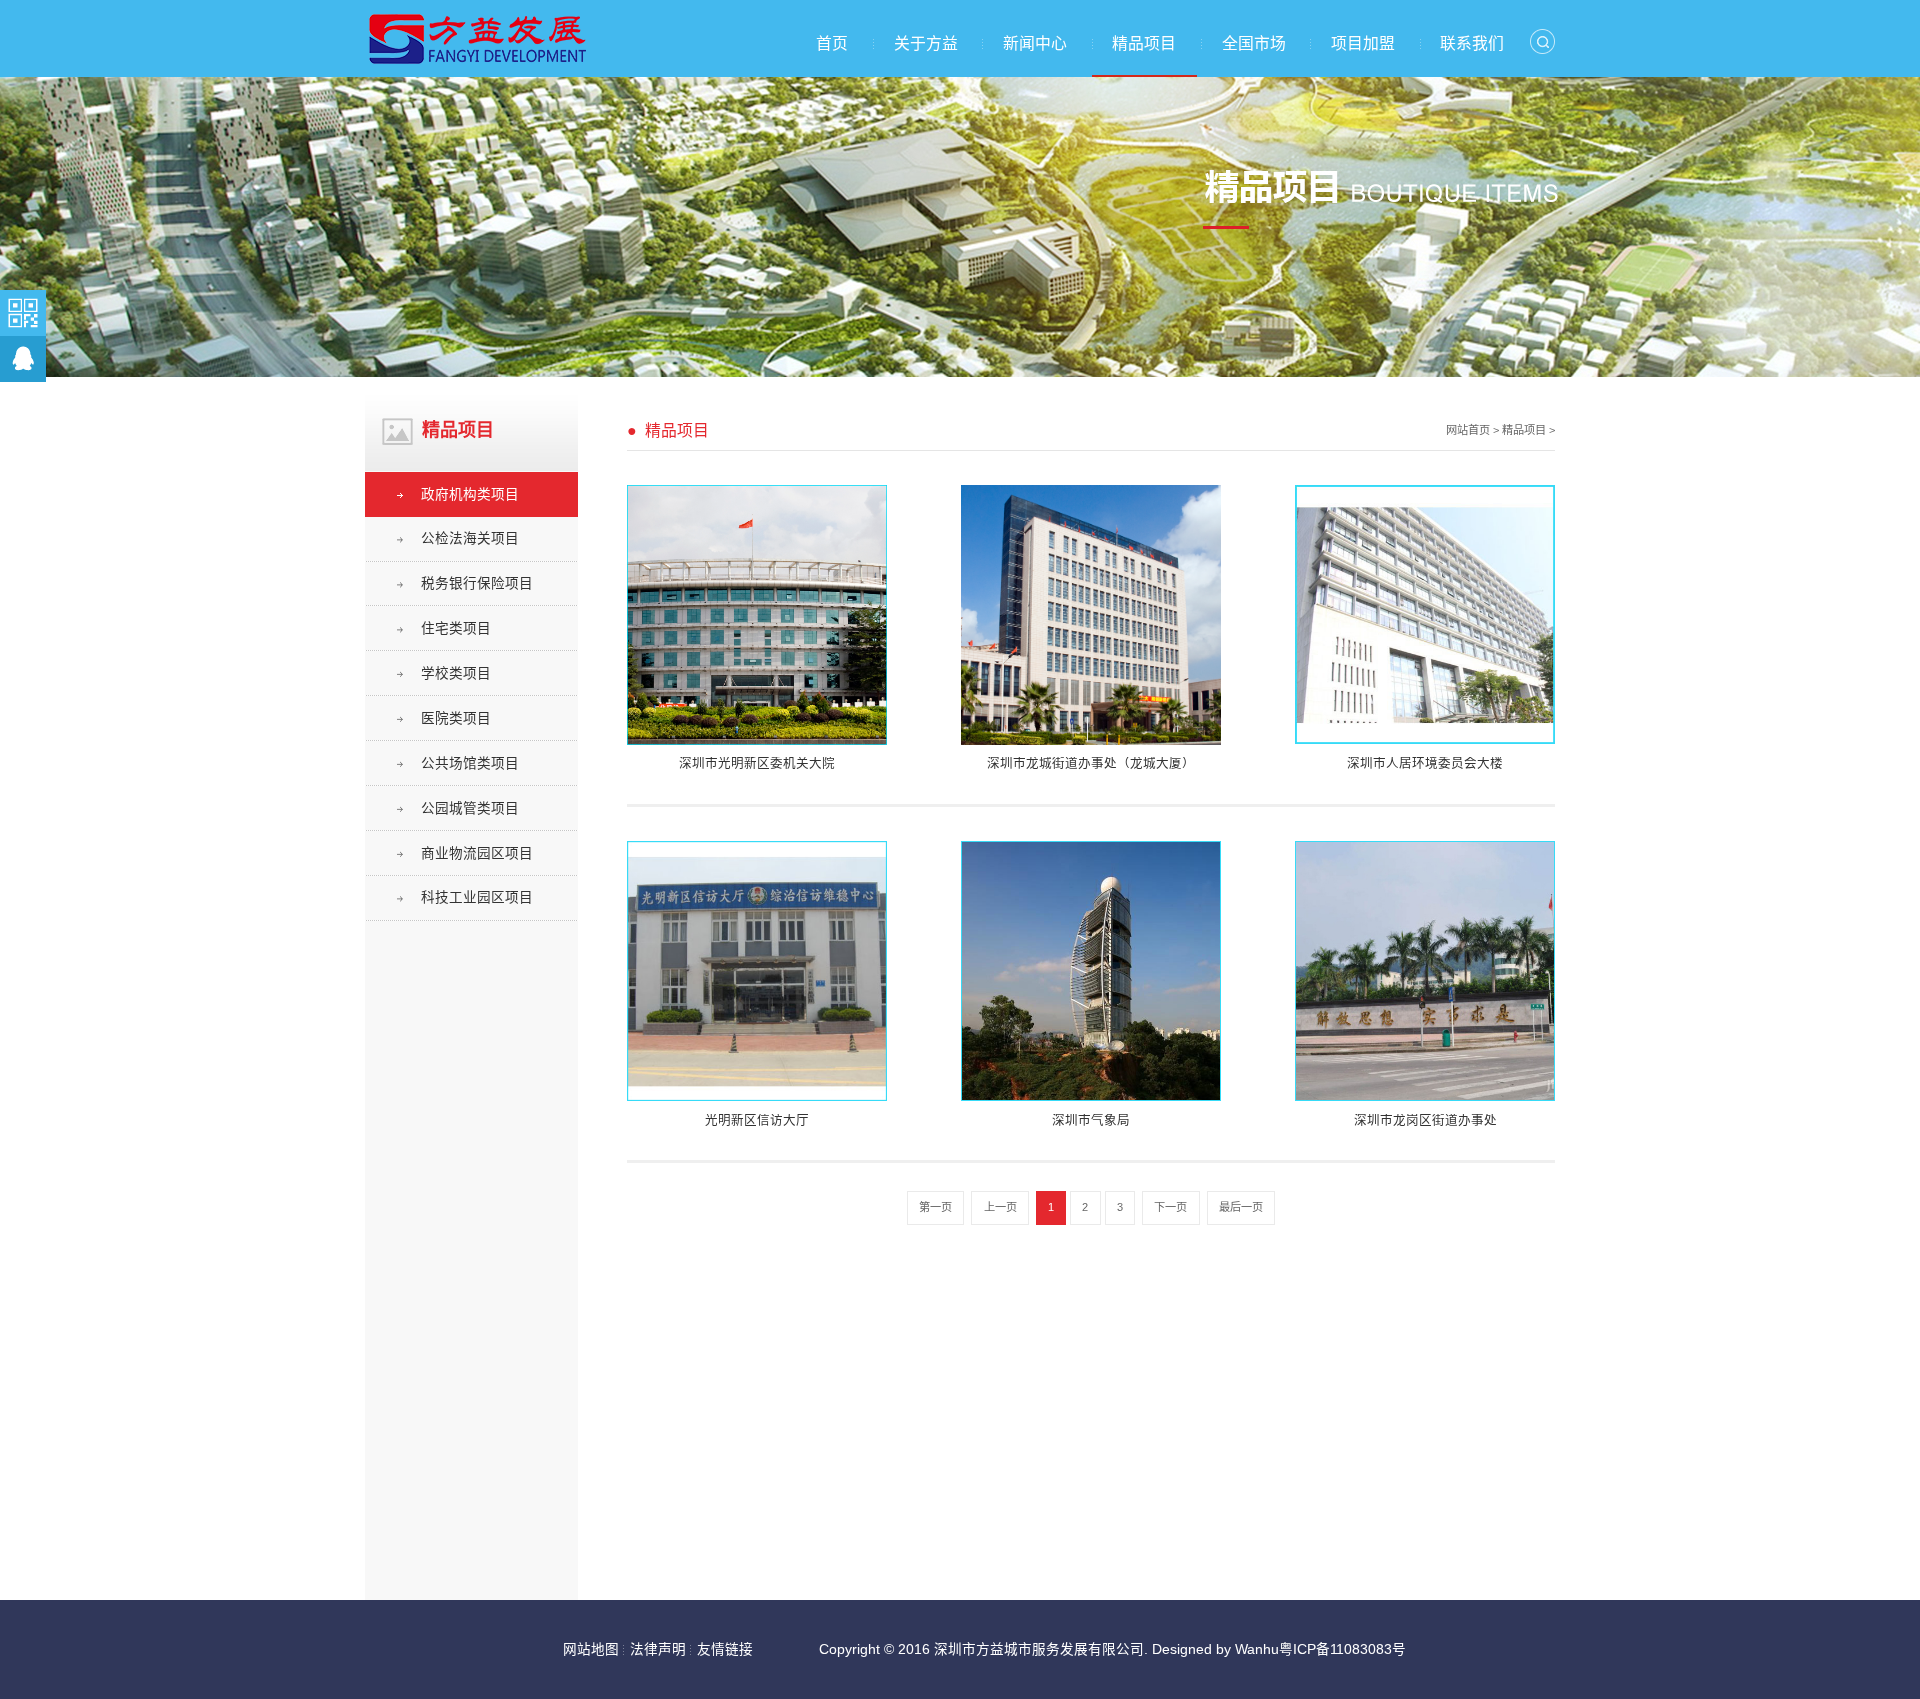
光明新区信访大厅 (757, 1120)
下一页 (1170, 1207)
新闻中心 (1035, 43)
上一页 (1000, 1207)
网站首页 (1468, 430)
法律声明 (658, 1649)
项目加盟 (1363, 43)
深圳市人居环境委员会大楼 (1425, 763)
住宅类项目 (456, 628)
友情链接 (725, 1649)
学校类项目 (456, 673)
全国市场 (1254, 43)
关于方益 (926, 43)
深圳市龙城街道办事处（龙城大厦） (1091, 763)
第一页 (935, 1207)
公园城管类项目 (470, 808)
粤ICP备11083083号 (1342, 1649)
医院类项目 (456, 718)
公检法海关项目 (470, 538)
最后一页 (1241, 1207)
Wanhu (1257, 1649)
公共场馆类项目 (470, 763)
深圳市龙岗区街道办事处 (1425, 1120)
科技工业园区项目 (477, 897)
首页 (832, 43)
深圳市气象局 (1091, 1120)
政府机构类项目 (470, 494)
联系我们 (1472, 43)
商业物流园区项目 (477, 853)
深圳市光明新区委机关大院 (757, 763)
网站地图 (591, 1649)
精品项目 (1144, 43)
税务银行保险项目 (477, 583)
